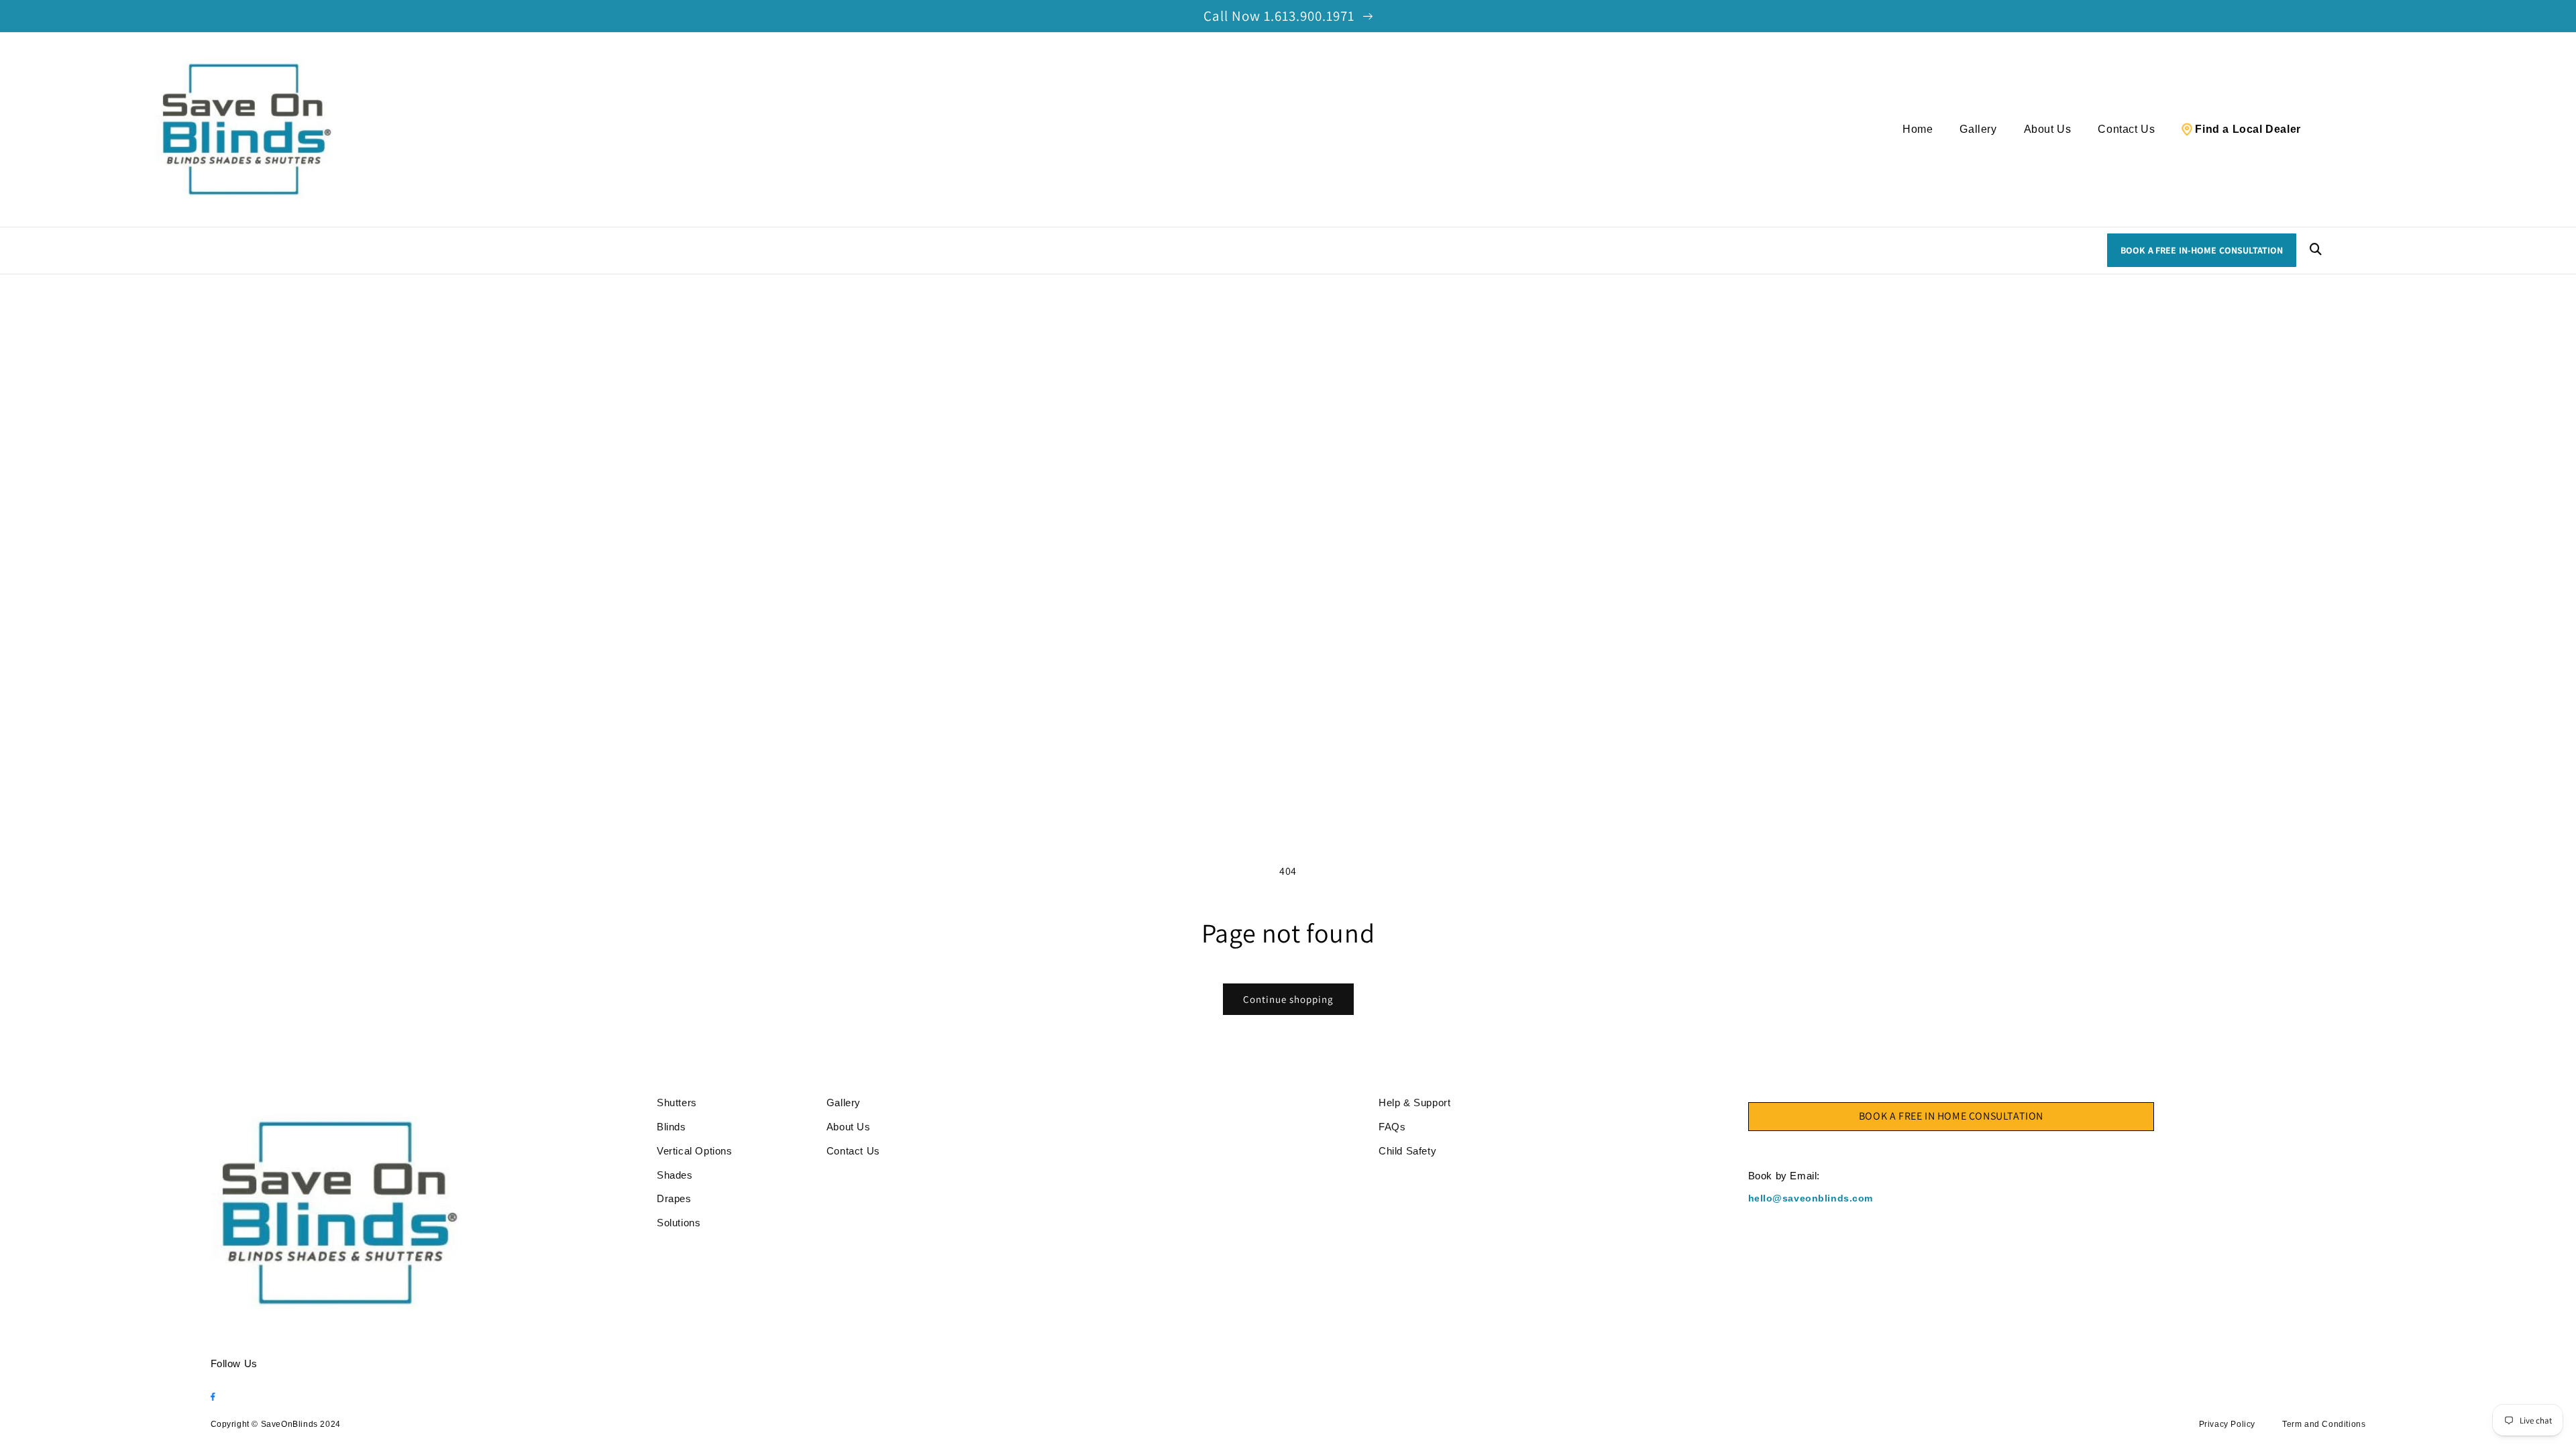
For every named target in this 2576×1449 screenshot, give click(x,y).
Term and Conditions (2324, 1424)
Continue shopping (1288, 999)
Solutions (679, 1223)
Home (1918, 129)
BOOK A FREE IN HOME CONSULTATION (1951, 1116)
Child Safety (1407, 1151)
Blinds (672, 1127)
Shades (675, 1175)
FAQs (1392, 1127)
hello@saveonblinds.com (1811, 1198)
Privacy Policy (2227, 1424)
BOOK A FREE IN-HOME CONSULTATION (2202, 250)
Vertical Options (695, 1151)
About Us (2048, 129)
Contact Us (2126, 129)
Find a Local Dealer (2248, 129)
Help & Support (1414, 1103)
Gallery (1978, 129)
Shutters (677, 1103)
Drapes (674, 1198)
